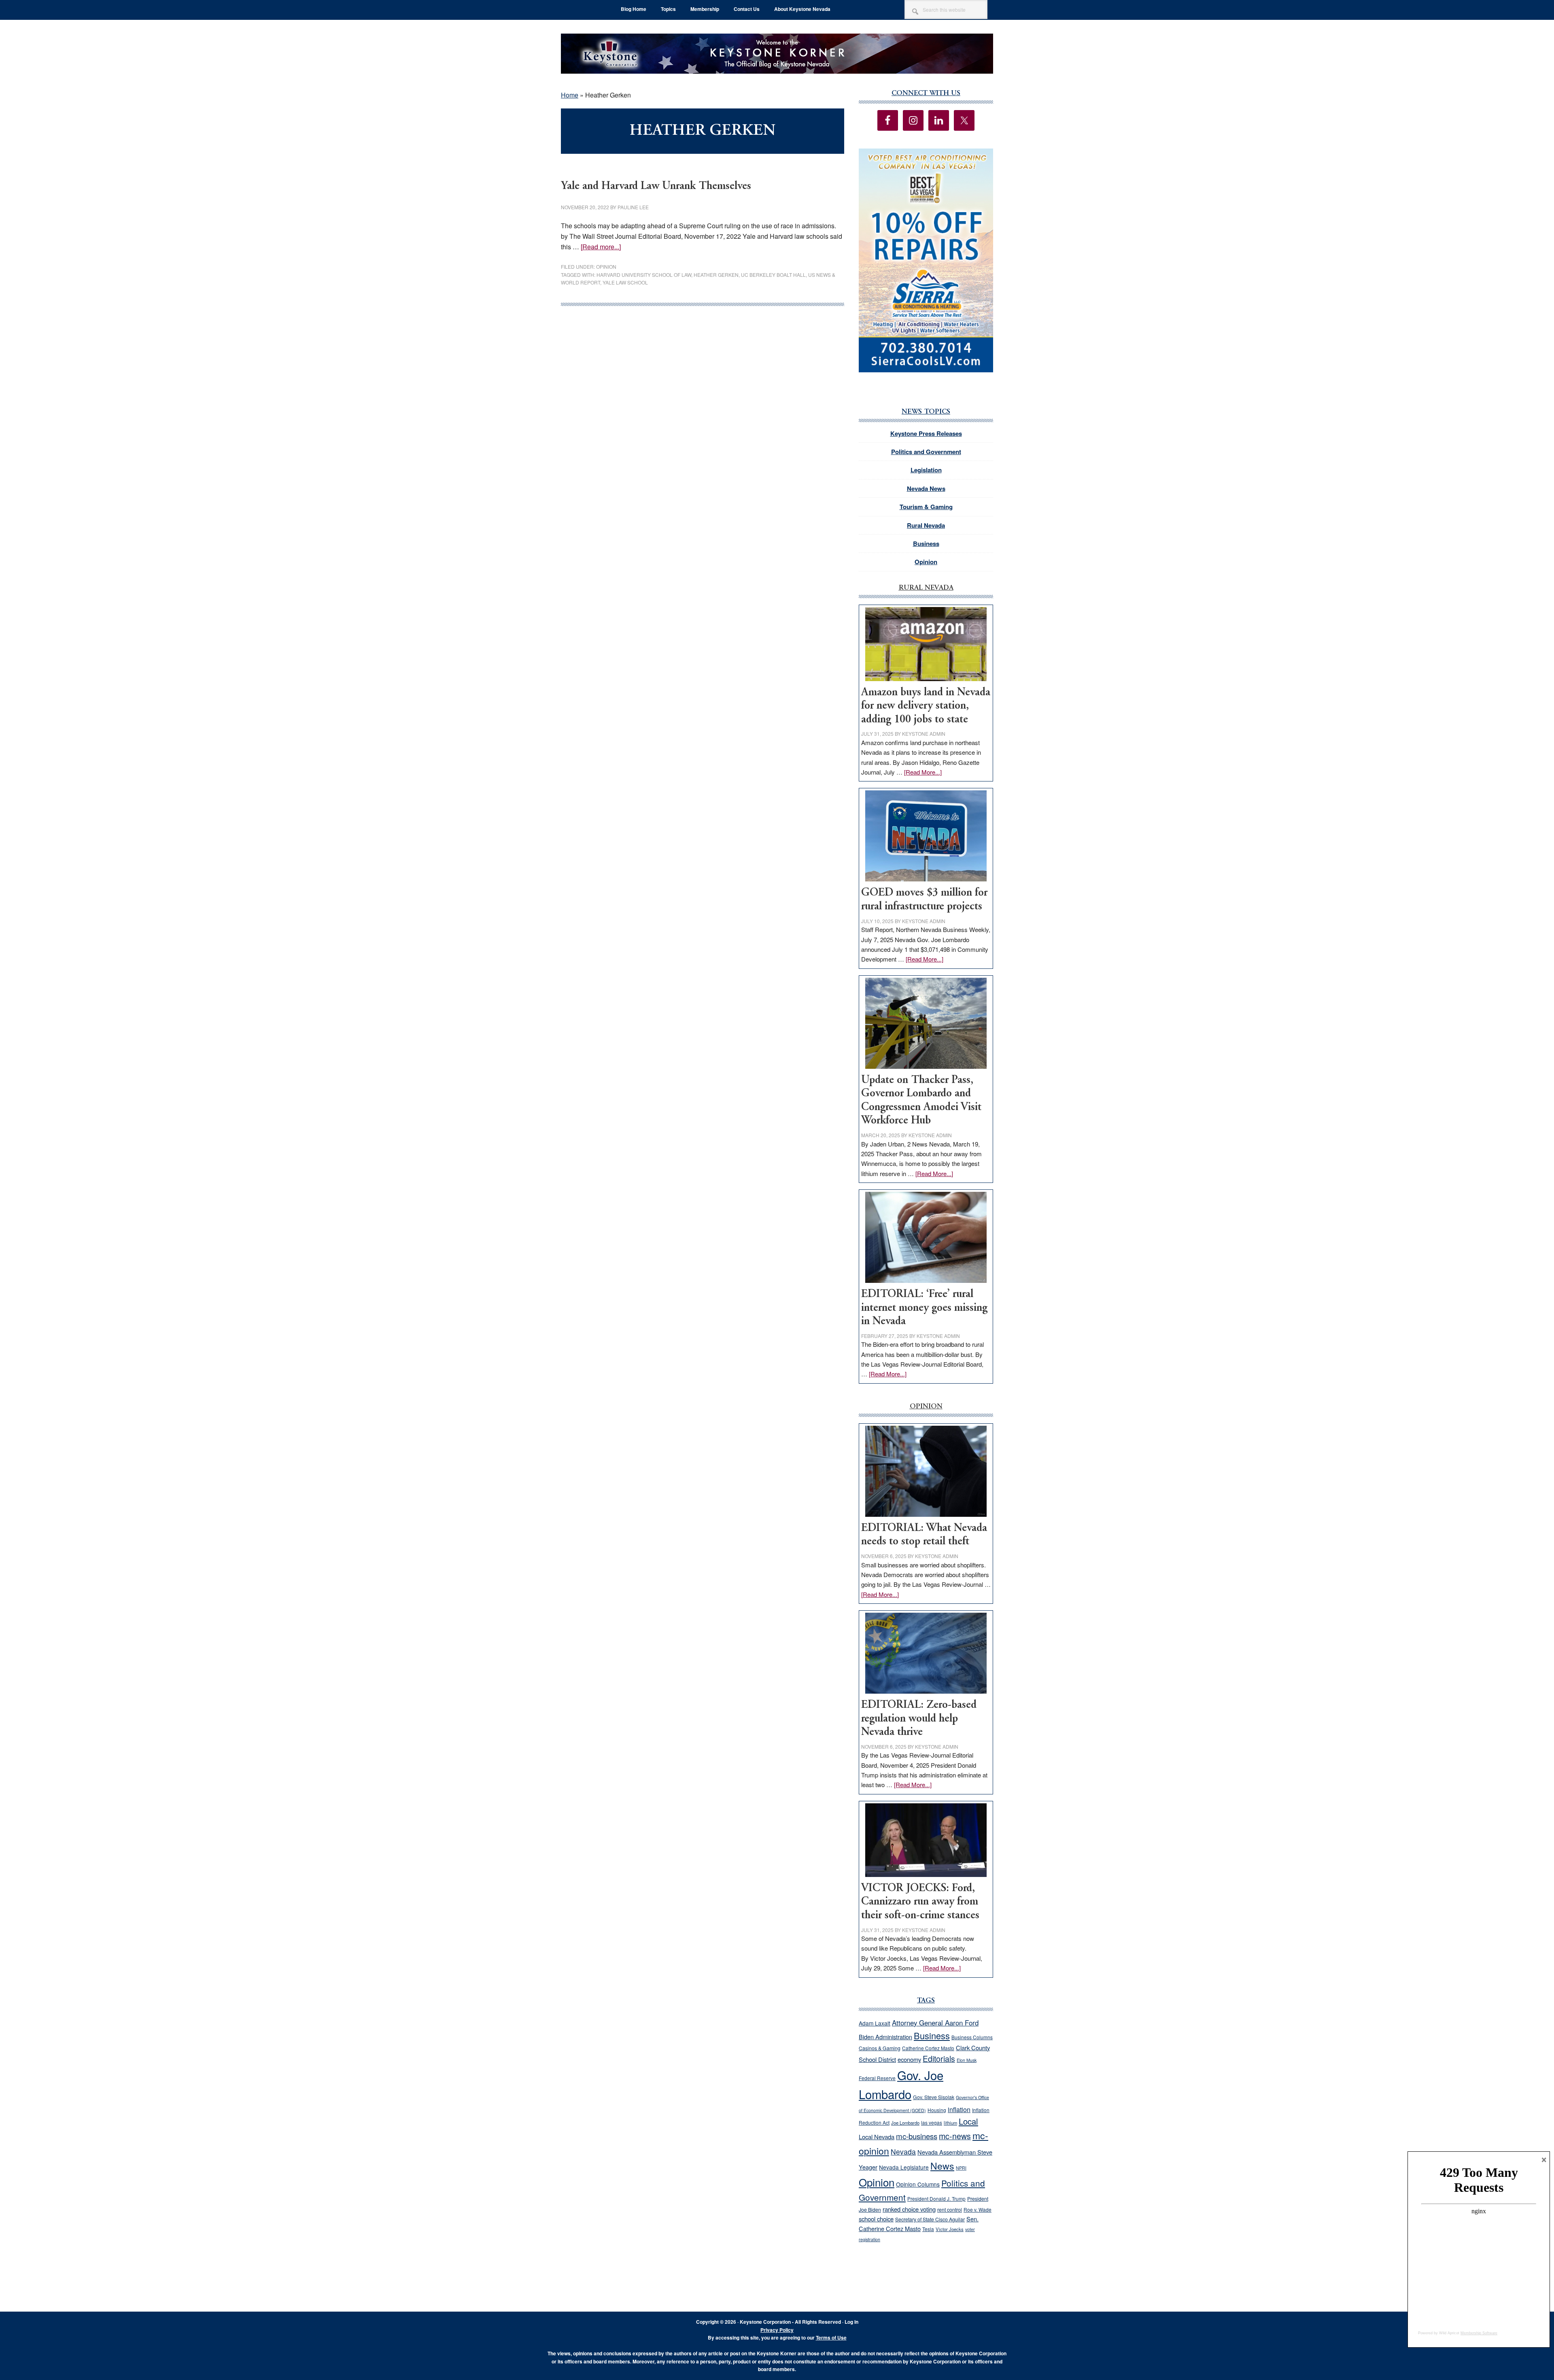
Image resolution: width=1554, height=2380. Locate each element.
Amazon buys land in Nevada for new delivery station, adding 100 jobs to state (926, 706)
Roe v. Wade (978, 2209)
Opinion (606, 266)
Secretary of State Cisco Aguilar (930, 2219)
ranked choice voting (909, 2209)
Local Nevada (877, 2137)
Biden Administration (885, 2037)
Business (926, 544)
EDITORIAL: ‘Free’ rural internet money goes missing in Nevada (924, 1308)
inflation (959, 2109)
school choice (876, 2219)
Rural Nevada (926, 525)
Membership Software (1479, 2333)
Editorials (939, 2059)
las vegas (932, 2122)
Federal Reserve (877, 2078)
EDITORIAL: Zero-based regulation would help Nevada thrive (919, 1719)
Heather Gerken (716, 275)
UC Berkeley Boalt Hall (773, 275)
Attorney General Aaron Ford (935, 2023)
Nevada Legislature (904, 2167)
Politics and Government (926, 452)
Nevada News (926, 488)
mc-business (917, 2136)
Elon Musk (967, 2060)
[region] (926, 260)
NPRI (961, 2168)
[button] (926, 260)
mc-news (955, 2136)
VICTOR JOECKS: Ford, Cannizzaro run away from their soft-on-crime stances (920, 1902)
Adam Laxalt (875, 2023)
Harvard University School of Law (644, 275)
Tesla (928, 2229)
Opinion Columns (918, 2184)
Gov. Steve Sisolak (934, 2097)
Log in (851, 2322)
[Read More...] (923, 772)
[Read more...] (601, 247)
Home (570, 95)
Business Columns (972, 2037)
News (942, 2166)
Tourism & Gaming (926, 507)
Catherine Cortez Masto (928, 2048)
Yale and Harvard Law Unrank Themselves (656, 186)
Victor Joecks (950, 2229)
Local (968, 2121)
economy (909, 2059)
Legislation (926, 470)
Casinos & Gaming (880, 2048)
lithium (950, 2123)
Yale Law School (625, 282)
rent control (950, 2210)
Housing (937, 2110)
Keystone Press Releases (926, 433)
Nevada (903, 2152)
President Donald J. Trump (936, 2198)
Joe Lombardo (905, 2123)
